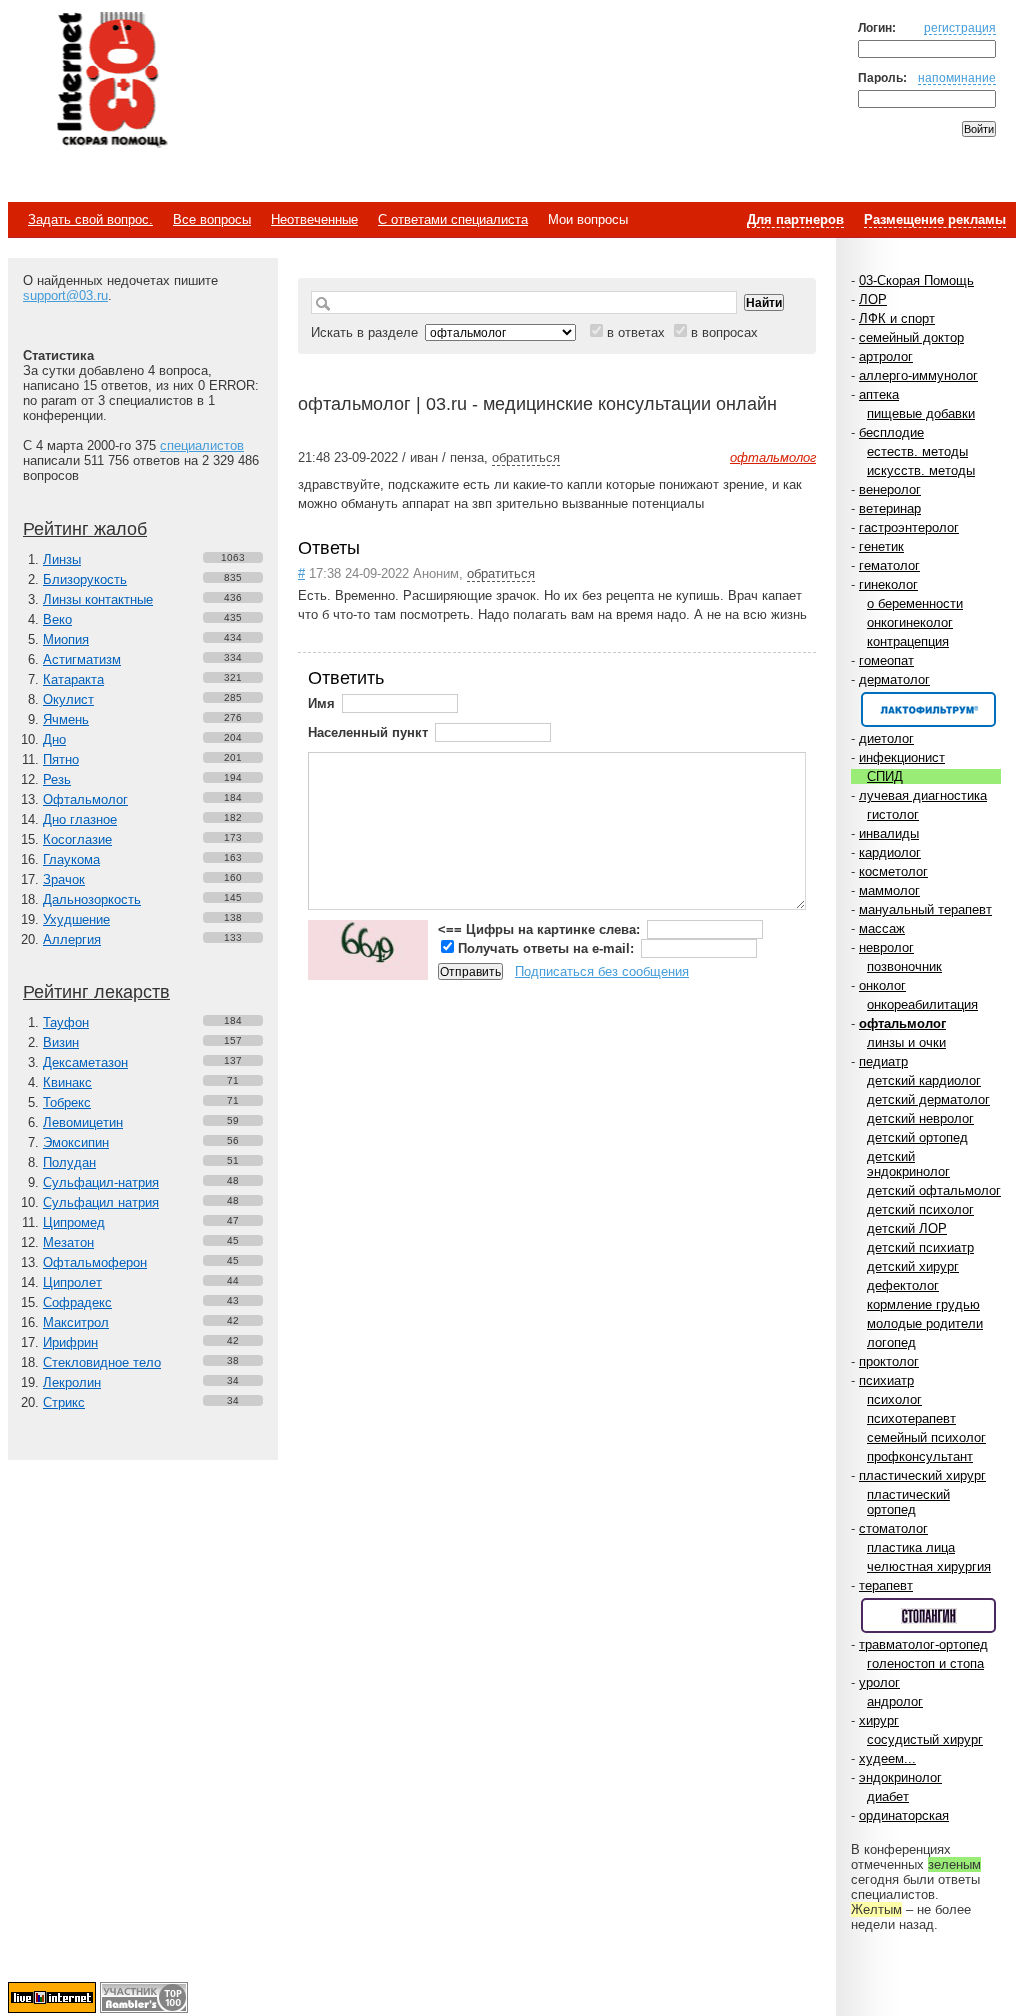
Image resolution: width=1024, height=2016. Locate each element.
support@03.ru (65, 295)
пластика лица (911, 1547)
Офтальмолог (85, 799)
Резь (57, 779)
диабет (888, 1796)
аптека (879, 394)
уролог (879, 1682)
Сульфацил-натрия (101, 1182)
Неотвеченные (314, 219)
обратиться (526, 457)
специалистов (202, 445)
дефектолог (903, 1285)
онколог (882, 985)
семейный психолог (926, 1437)
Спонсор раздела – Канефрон (928, 709)
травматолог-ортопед (923, 1644)
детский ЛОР (907, 1228)
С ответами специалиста (453, 219)
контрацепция (908, 641)
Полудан (69, 1162)
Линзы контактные (98, 599)
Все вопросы (212, 219)
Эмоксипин (76, 1142)
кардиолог (890, 852)
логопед (891, 1342)
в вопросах (724, 332)
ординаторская (904, 1815)
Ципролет (72, 1282)
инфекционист (902, 757)
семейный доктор (911, 337)
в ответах (636, 332)
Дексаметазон (85, 1062)
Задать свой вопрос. (90, 219)
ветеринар (890, 508)
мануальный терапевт (925, 909)
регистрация (960, 27)
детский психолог (920, 1209)
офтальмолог (902, 1023)
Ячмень (66, 719)
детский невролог (920, 1118)
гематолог (889, 565)
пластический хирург (922, 1475)
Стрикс (64, 1402)
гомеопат (886, 660)
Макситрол (76, 1322)
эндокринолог (900, 1777)
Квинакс (67, 1082)
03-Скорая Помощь (916, 280)
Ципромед (74, 1222)
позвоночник (904, 966)
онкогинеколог (910, 622)
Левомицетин (83, 1122)
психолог (894, 1399)
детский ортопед (917, 1137)
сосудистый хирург (925, 1739)
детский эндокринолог (908, 1164)
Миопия (66, 639)
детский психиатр (920, 1247)
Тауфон (66, 1022)
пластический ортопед (908, 1502)
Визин (61, 1042)
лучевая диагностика (923, 795)
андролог (895, 1701)
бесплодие (891, 432)
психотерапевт (911, 1418)
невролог (886, 947)
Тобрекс (67, 1102)
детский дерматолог (928, 1099)
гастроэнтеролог (909, 527)
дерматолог (894, 679)
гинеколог (888, 584)
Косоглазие (77, 839)
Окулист (68, 699)
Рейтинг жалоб (85, 529)
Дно (54, 739)
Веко (57, 619)
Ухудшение (76, 919)
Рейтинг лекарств (96, 992)
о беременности (915, 603)
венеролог (890, 489)
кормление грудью (923, 1304)
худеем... (887, 1758)
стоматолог (893, 1528)
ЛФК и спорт (897, 318)
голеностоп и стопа (925, 1663)
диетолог (886, 738)
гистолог (893, 814)
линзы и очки (906, 1042)
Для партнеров (795, 219)
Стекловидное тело (102, 1362)
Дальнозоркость (92, 899)
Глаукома (71, 859)
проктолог (889, 1361)
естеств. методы (917, 451)
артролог (886, 356)
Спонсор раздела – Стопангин (928, 1615)
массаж (882, 928)
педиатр (883, 1061)
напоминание (957, 77)
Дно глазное (80, 819)
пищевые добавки (921, 413)
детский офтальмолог (934, 1190)
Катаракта (73, 679)
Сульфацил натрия (101, 1202)
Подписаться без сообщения (602, 971)
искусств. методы (921, 470)
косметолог (893, 871)
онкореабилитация (922, 1004)
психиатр (886, 1380)
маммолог (889, 890)
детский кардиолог (924, 1080)
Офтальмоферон (95, 1262)
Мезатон (68, 1242)
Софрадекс (77, 1302)
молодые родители (925, 1323)
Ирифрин (70, 1342)
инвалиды (889, 833)
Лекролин (72, 1382)
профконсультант (920, 1456)
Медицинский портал (111, 81)
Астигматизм (82, 659)
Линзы (62, 559)
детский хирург (913, 1266)
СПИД (885, 776)
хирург (879, 1720)
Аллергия (72, 939)
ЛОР (873, 299)
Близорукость (85, 579)
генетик (881, 546)
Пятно (61, 759)
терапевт (886, 1585)
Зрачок (64, 879)
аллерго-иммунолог (918, 375)
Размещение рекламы (935, 219)
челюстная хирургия (929, 1566)
